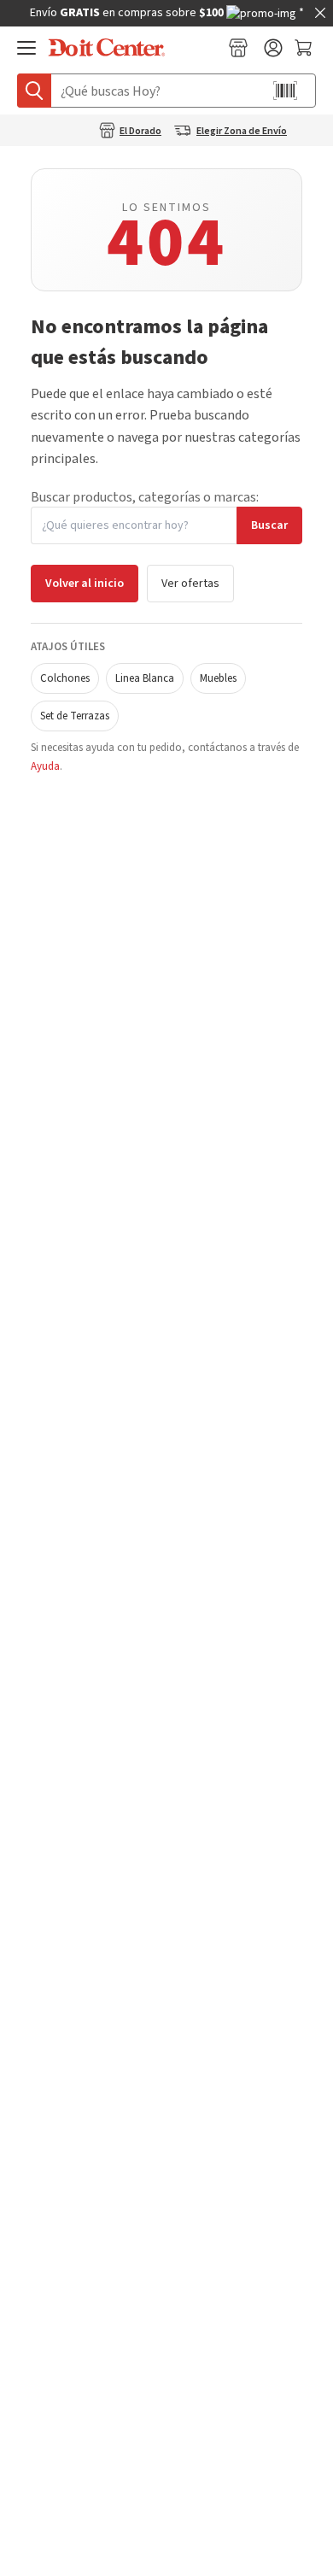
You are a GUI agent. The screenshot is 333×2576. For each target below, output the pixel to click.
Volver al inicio (85, 584)
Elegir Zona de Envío (242, 132)
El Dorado (140, 132)
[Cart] (305, 48)
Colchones (65, 678)
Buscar (269, 525)
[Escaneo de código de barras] (285, 91)
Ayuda (45, 766)
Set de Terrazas (75, 716)
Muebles (218, 678)
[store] (238, 48)
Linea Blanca (145, 678)
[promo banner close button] (320, 13)
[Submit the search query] (34, 91)
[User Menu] (273, 48)
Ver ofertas (190, 584)
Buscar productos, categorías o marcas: (145, 497)
